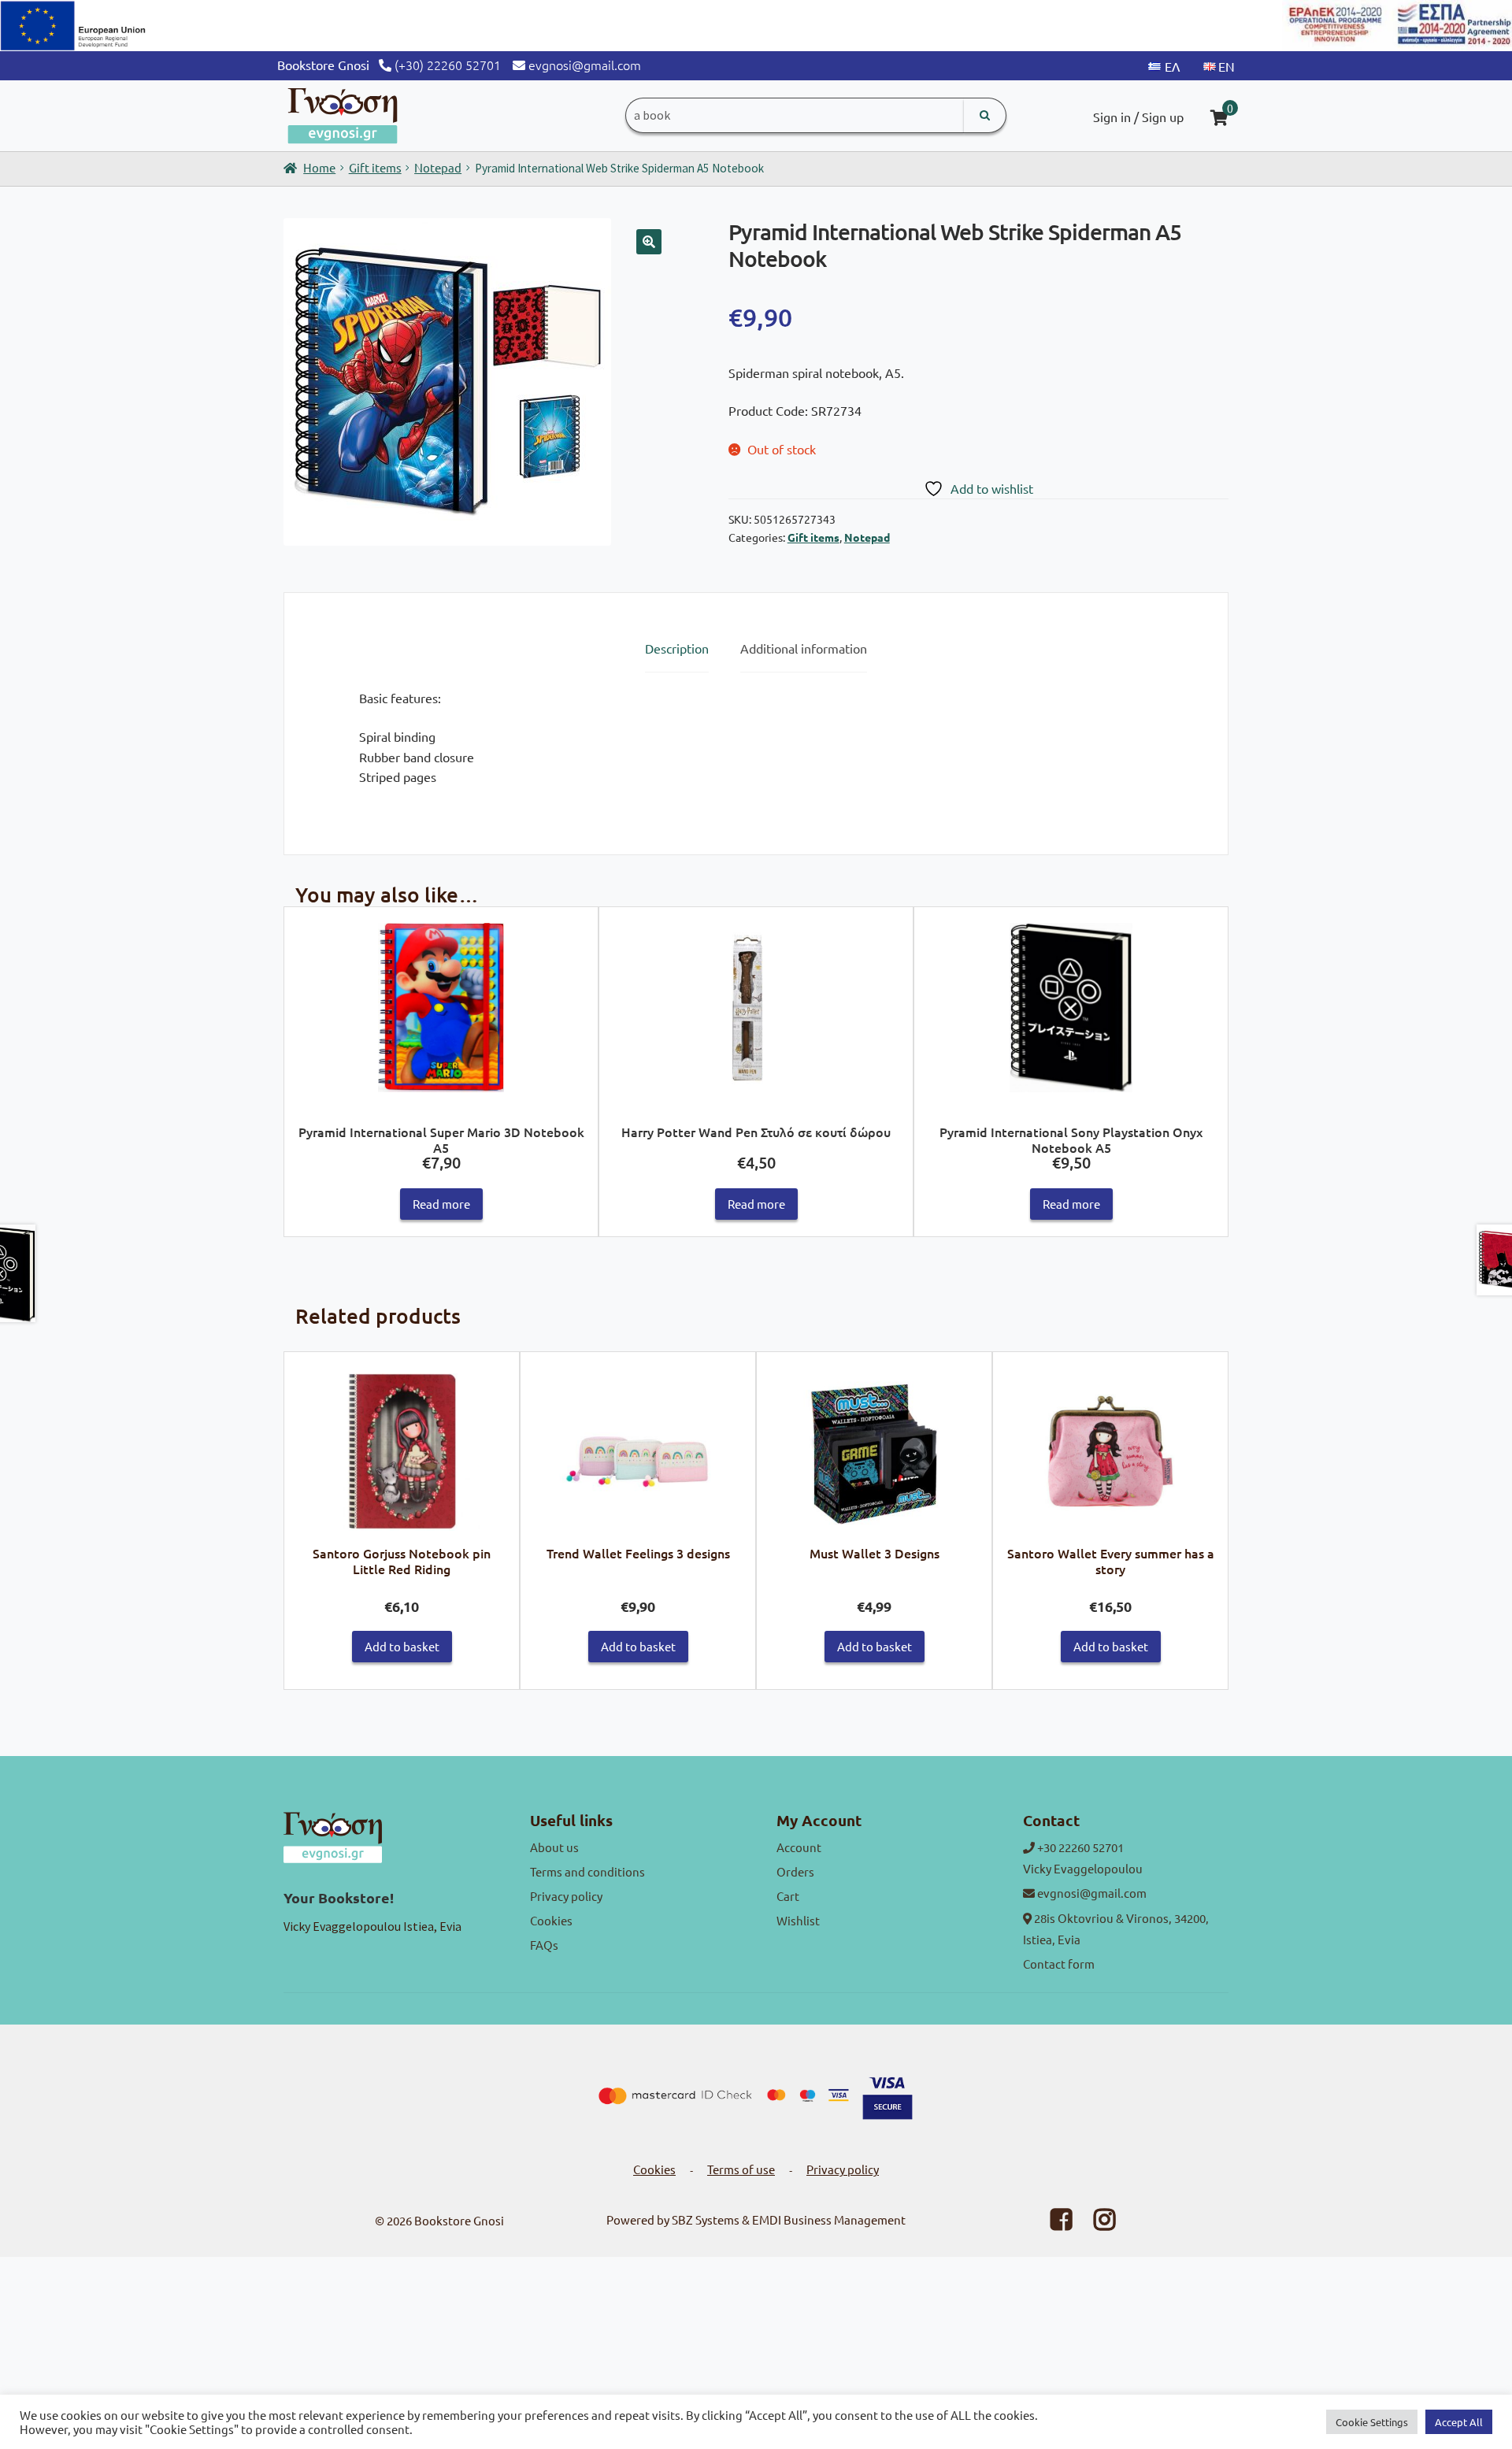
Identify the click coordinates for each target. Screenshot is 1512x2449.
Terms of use (741, 2169)
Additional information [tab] (804, 648)
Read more (441, 1204)
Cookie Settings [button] (1372, 2422)
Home (319, 167)
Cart (788, 1896)
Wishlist (798, 1920)
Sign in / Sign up (1138, 117)
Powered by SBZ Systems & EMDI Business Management (756, 2219)
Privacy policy (566, 1896)
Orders (795, 1871)
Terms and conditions (587, 1871)
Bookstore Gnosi (459, 2220)
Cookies (551, 1920)
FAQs (544, 1945)
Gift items (375, 167)
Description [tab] (677, 648)
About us (554, 1847)
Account (799, 1847)
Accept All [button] (1459, 2422)
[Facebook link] (1051, 2223)
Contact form (1059, 1964)
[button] (649, 242)
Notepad (438, 167)
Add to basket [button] (402, 1646)
